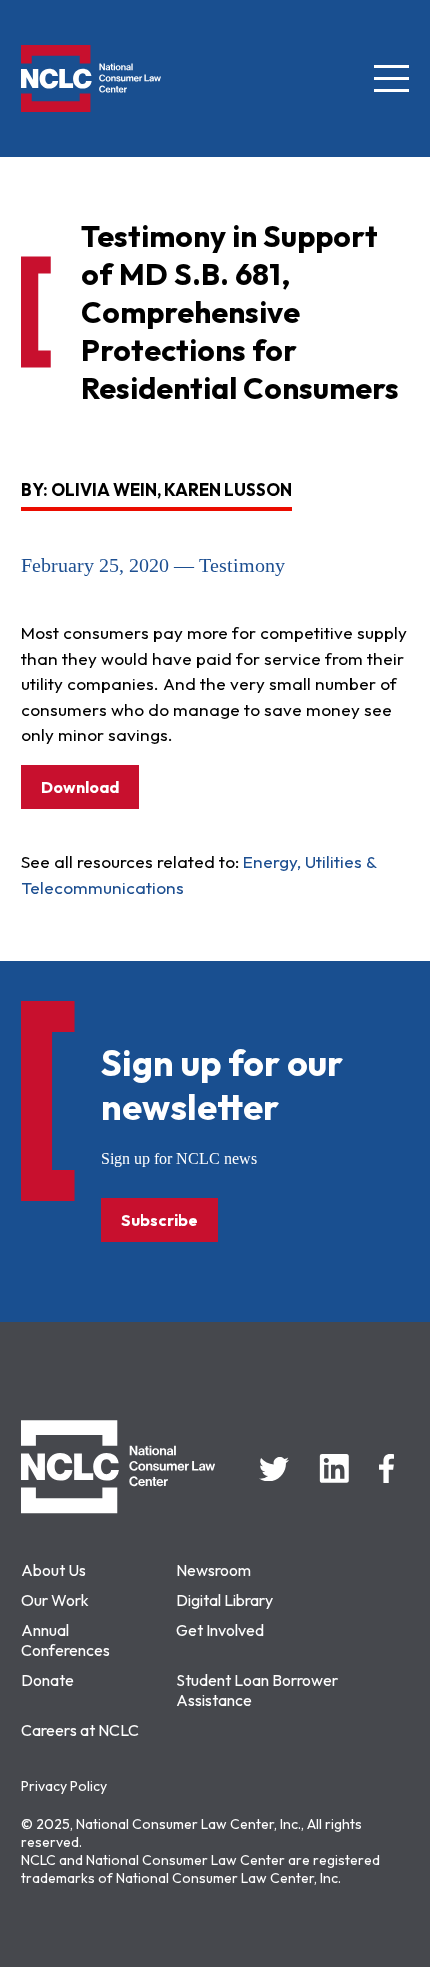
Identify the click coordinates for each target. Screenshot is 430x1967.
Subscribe (159, 1220)
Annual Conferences (65, 1640)
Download (80, 787)
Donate (47, 1680)
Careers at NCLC (80, 1730)
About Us (53, 1570)
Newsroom (213, 1570)
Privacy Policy (64, 1786)
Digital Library (224, 1600)
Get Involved (220, 1630)
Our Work (55, 1600)
